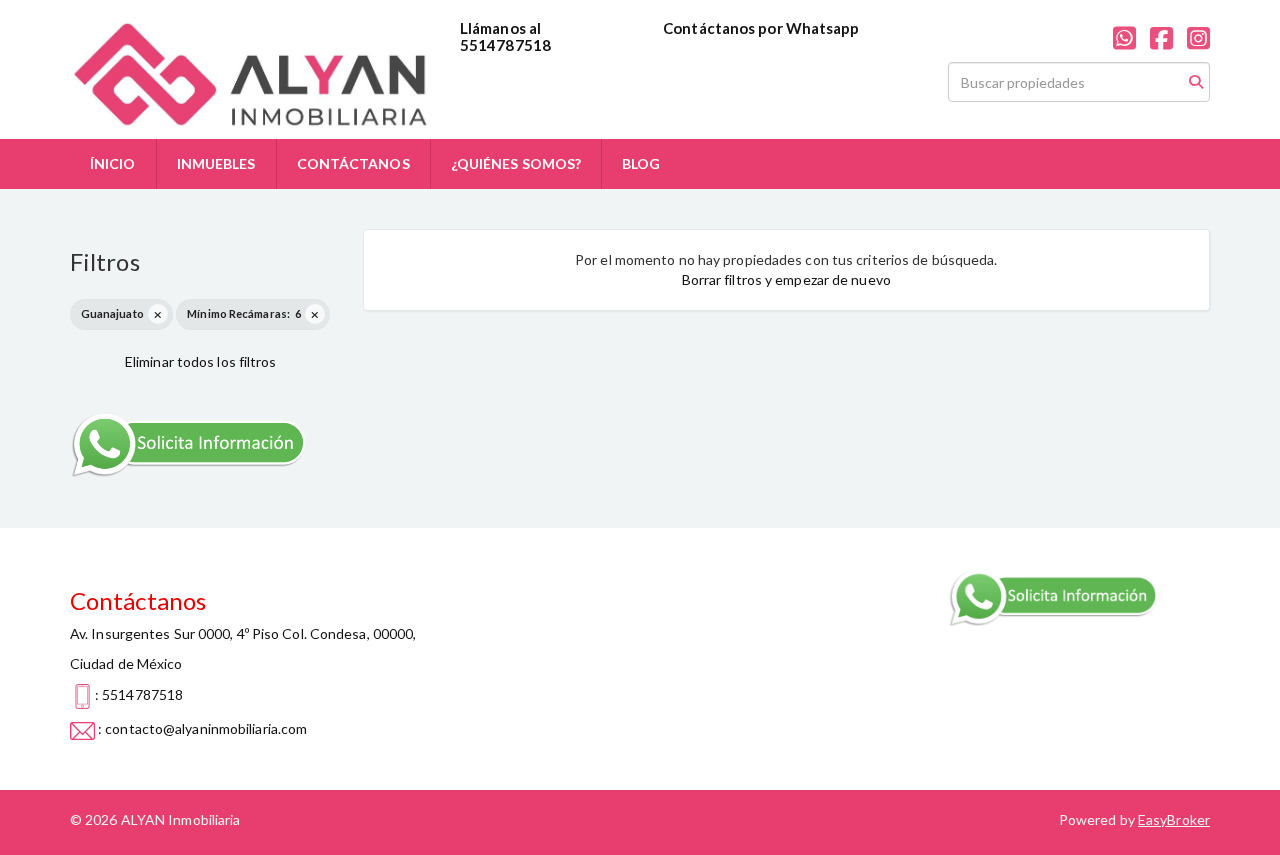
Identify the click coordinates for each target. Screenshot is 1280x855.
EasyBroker (1174, 819)
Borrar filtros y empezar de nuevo (786, 279)
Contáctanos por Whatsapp (761, 28)
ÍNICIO (113, 163)
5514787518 (505, 45)
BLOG (641, 163)
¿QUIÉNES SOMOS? (516, 163)
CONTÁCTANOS (353, 163)
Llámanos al (500, 28)
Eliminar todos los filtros (201, 361)
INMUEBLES (216, 163)
